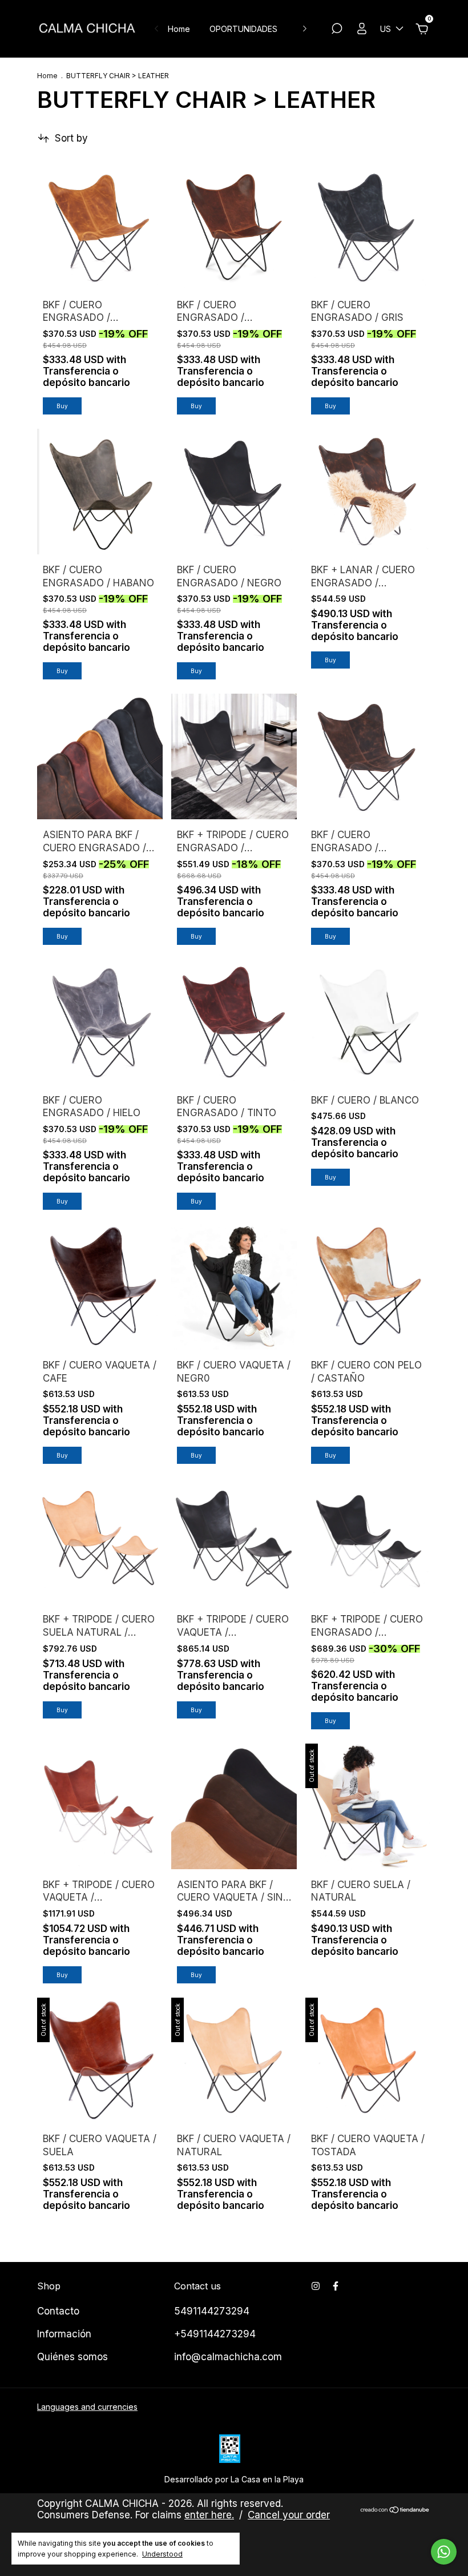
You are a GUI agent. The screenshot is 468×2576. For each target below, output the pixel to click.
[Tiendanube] (395, 2511)
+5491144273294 (215, 2334)
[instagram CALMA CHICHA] (316, 2286)
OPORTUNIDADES (243, 29)
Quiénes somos (72, 2357)
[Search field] (337, 30)
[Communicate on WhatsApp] (444, 2552)
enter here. (209, 2515)
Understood (162, 2554)
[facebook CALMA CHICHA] (336, 2286)
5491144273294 (212, 2311)
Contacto (58, 2311)
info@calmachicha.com (228, 2357)
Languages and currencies (87, 2407)
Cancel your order (289, 2515)
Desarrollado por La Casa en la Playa (234, 2479)
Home (179, 29)
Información (64, 2334)
